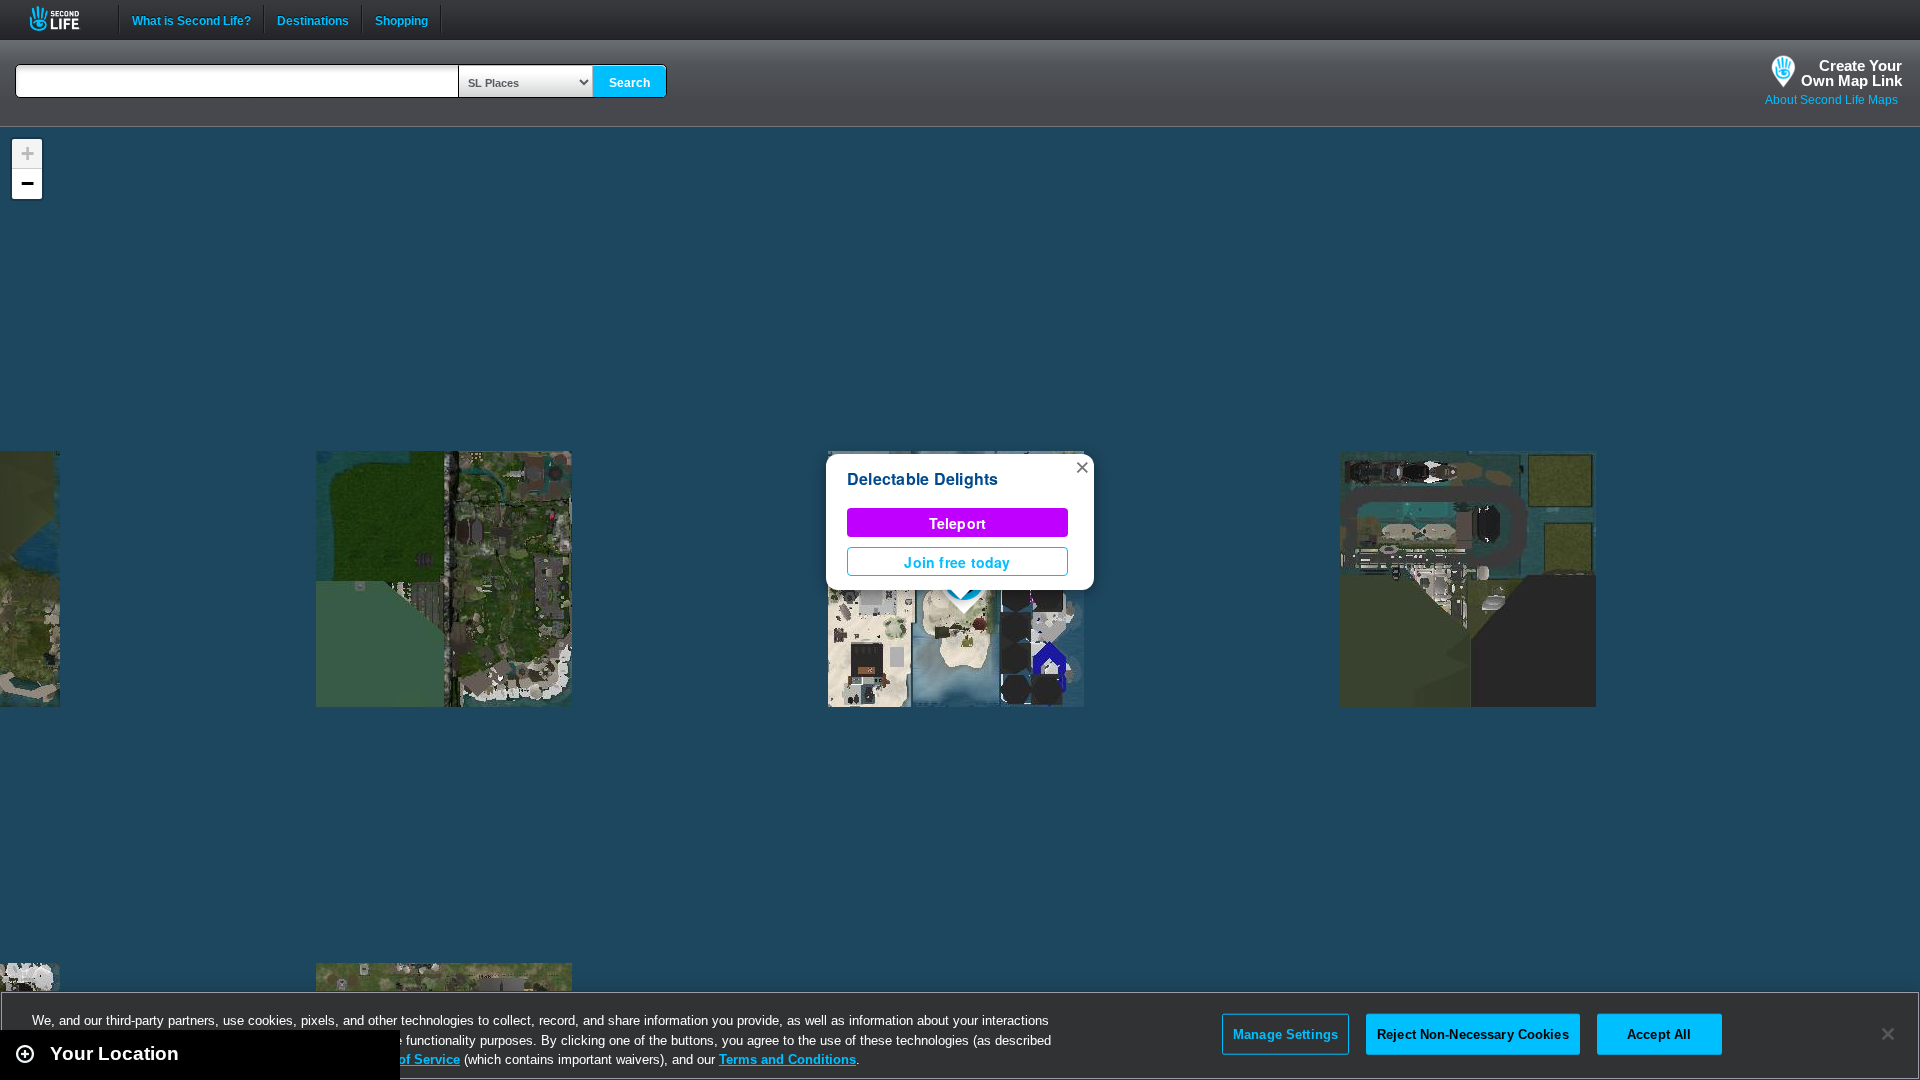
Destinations (313, 19)
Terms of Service (408, 1059)
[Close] (1888, 1034)
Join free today (957, 562)
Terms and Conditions (787, 1059)
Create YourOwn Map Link (1851, 73)
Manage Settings (1285, 1033)
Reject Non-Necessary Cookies (1473, 1033)
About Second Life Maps (1831, 100)
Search (629, 83)
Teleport (958, 523)
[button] (1082, 466)
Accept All (1659, 1033)
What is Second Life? (191, 19)
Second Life (65, 18)
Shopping (401, 19)
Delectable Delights (923, 478)
